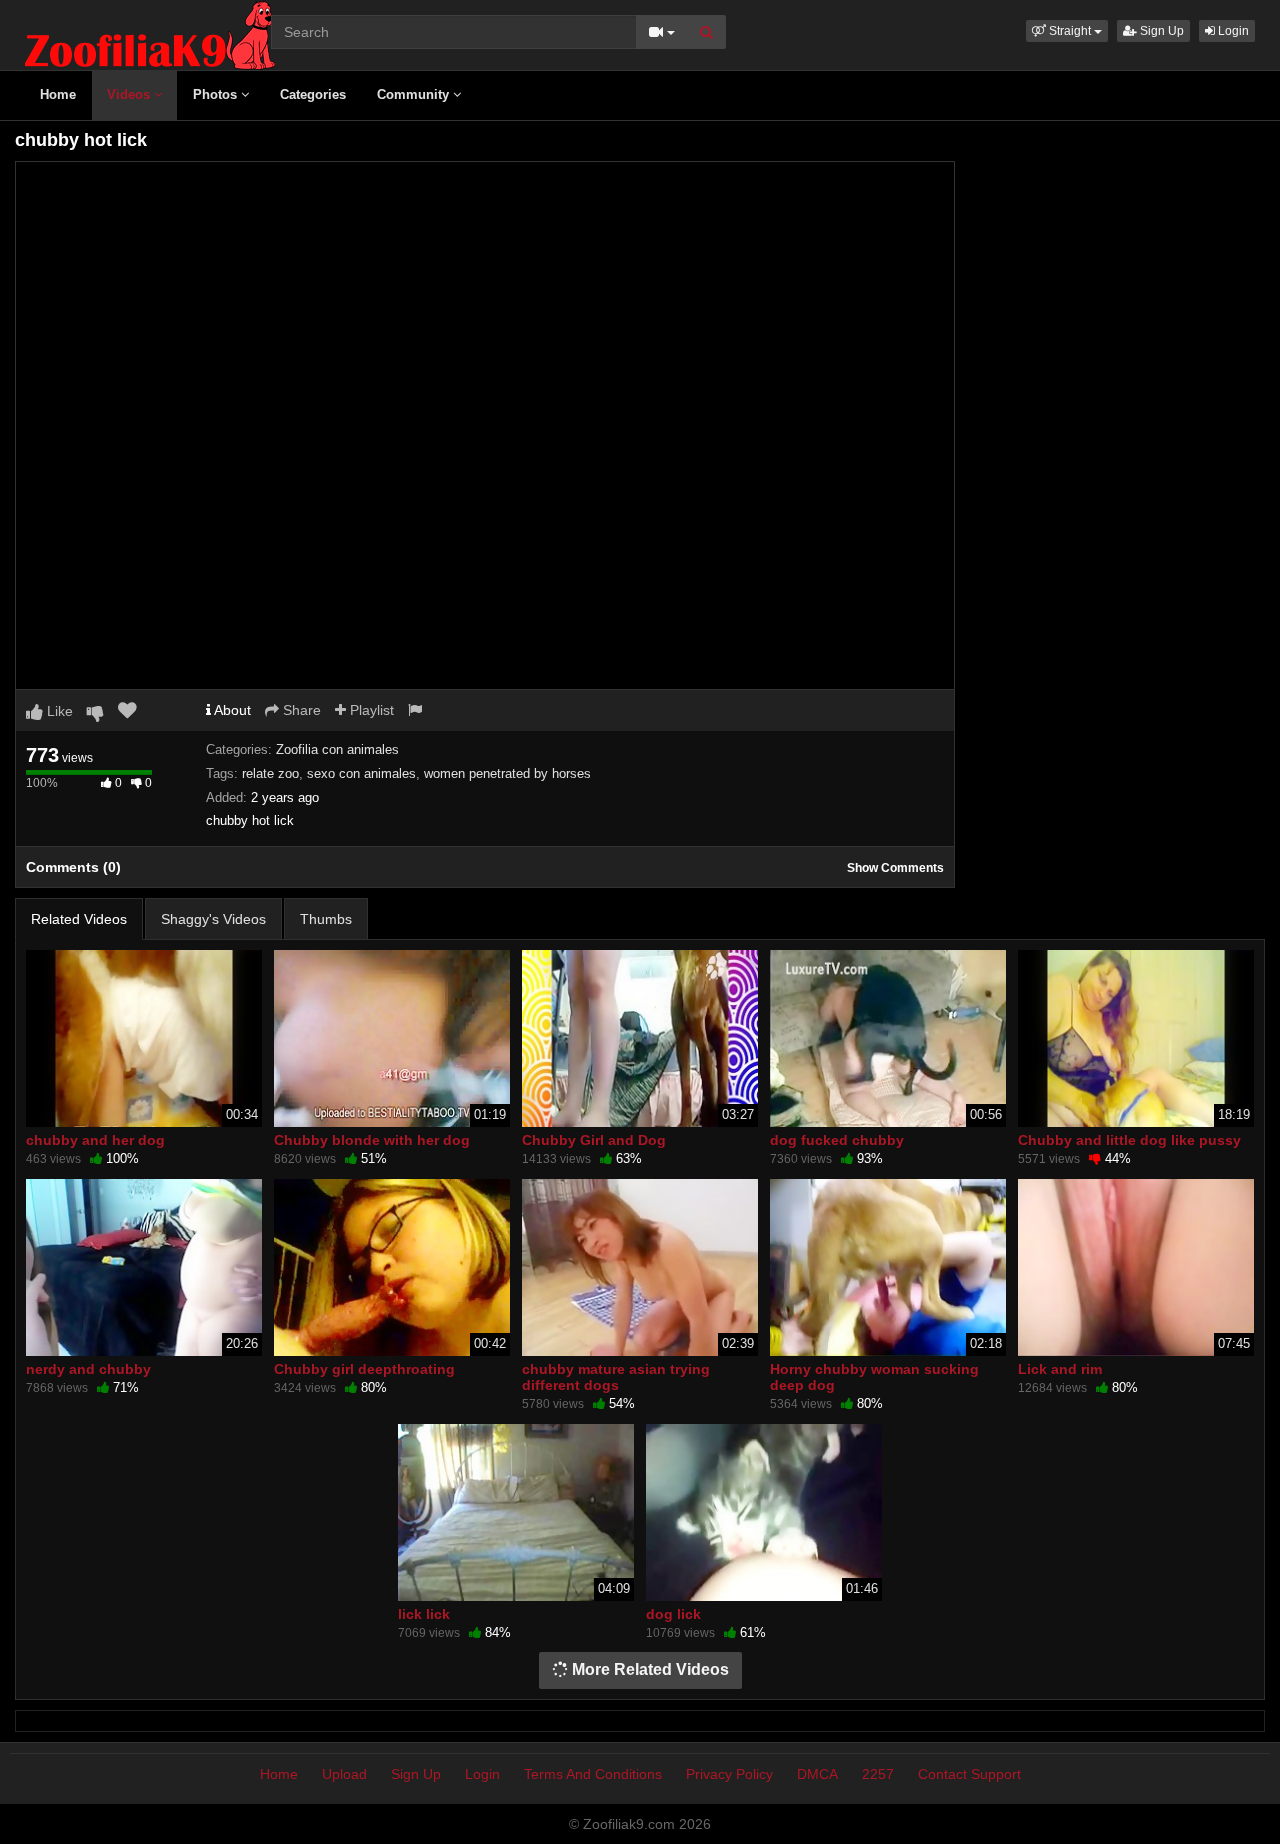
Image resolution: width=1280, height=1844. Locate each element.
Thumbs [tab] (326, 919)
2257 (878, 1774)
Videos (130, 94)
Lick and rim (1060, 1369)
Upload (344, 1774)
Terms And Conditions (593, 1774)
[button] (1067, 31)
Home (58, 94)
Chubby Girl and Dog (594, 1140)
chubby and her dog (95, 1140)
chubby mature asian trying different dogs (616, 1377)
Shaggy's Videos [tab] (213, 919)
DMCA (817, 1774)
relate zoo (270, 773)
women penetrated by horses (507, 773)
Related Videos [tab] (79, 919)
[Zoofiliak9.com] (150, 34)
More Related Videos (648, 1669)
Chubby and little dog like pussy (1129, 1140)
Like (58, 711)
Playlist (370, 710)
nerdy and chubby (88, 1369)
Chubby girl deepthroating (364, 1369)
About (231, 710)
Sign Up (1160, 31)
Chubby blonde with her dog (372, 1140)
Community (415, 94)
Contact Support (969, 1774)
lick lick (424, 1614)
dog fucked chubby (837, 1140)
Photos (217, 94)
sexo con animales (361, 773)
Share (300, 710)
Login (1232, 31)
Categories (313, 94)
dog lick (673, 1614)
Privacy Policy (729, 1774)
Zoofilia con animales (337, 749)
